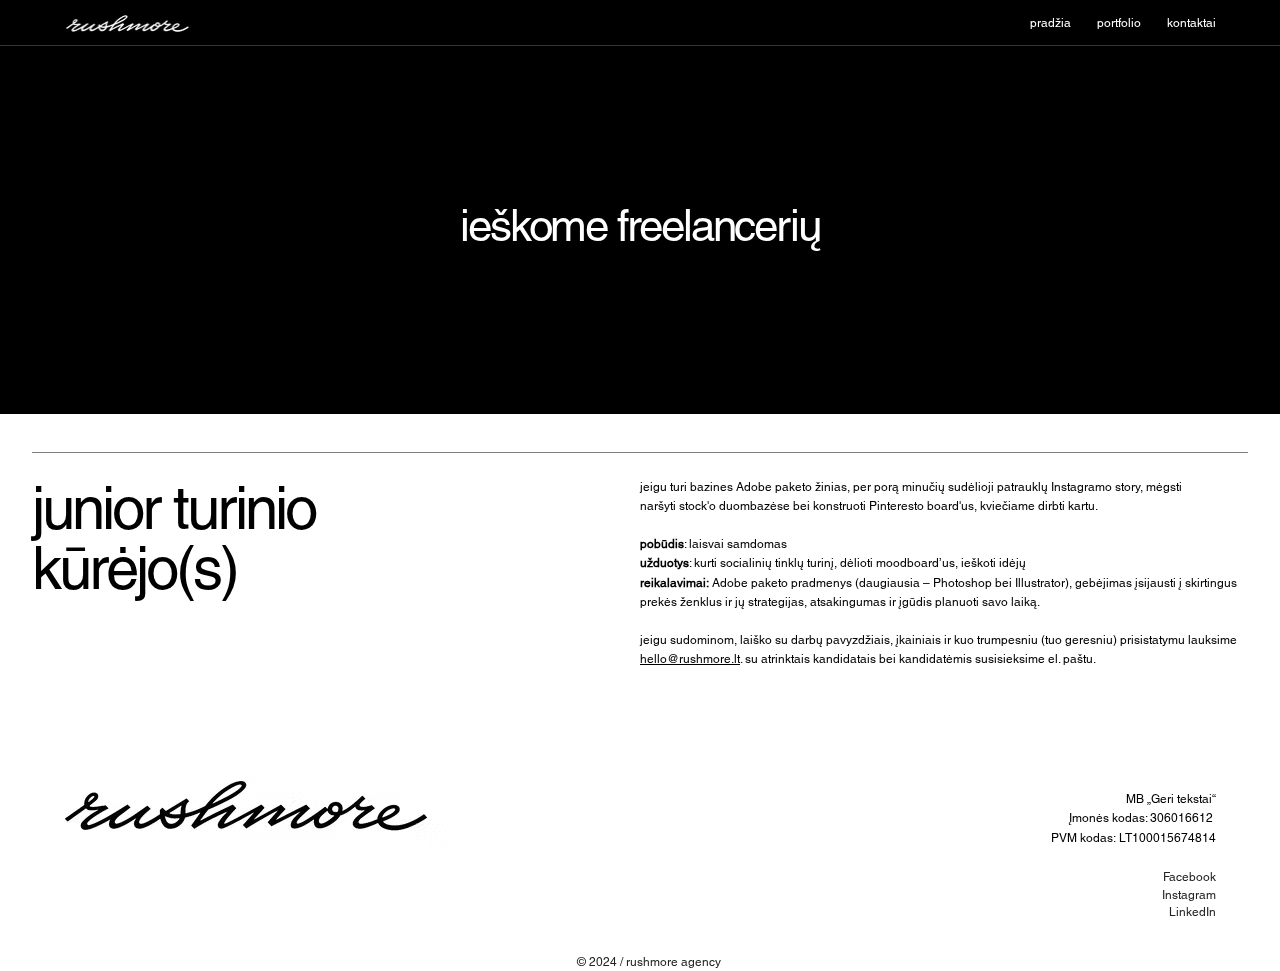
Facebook (1189, 877)
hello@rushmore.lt (690, 659)
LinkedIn (1192, 912)
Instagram (1189, 895)
